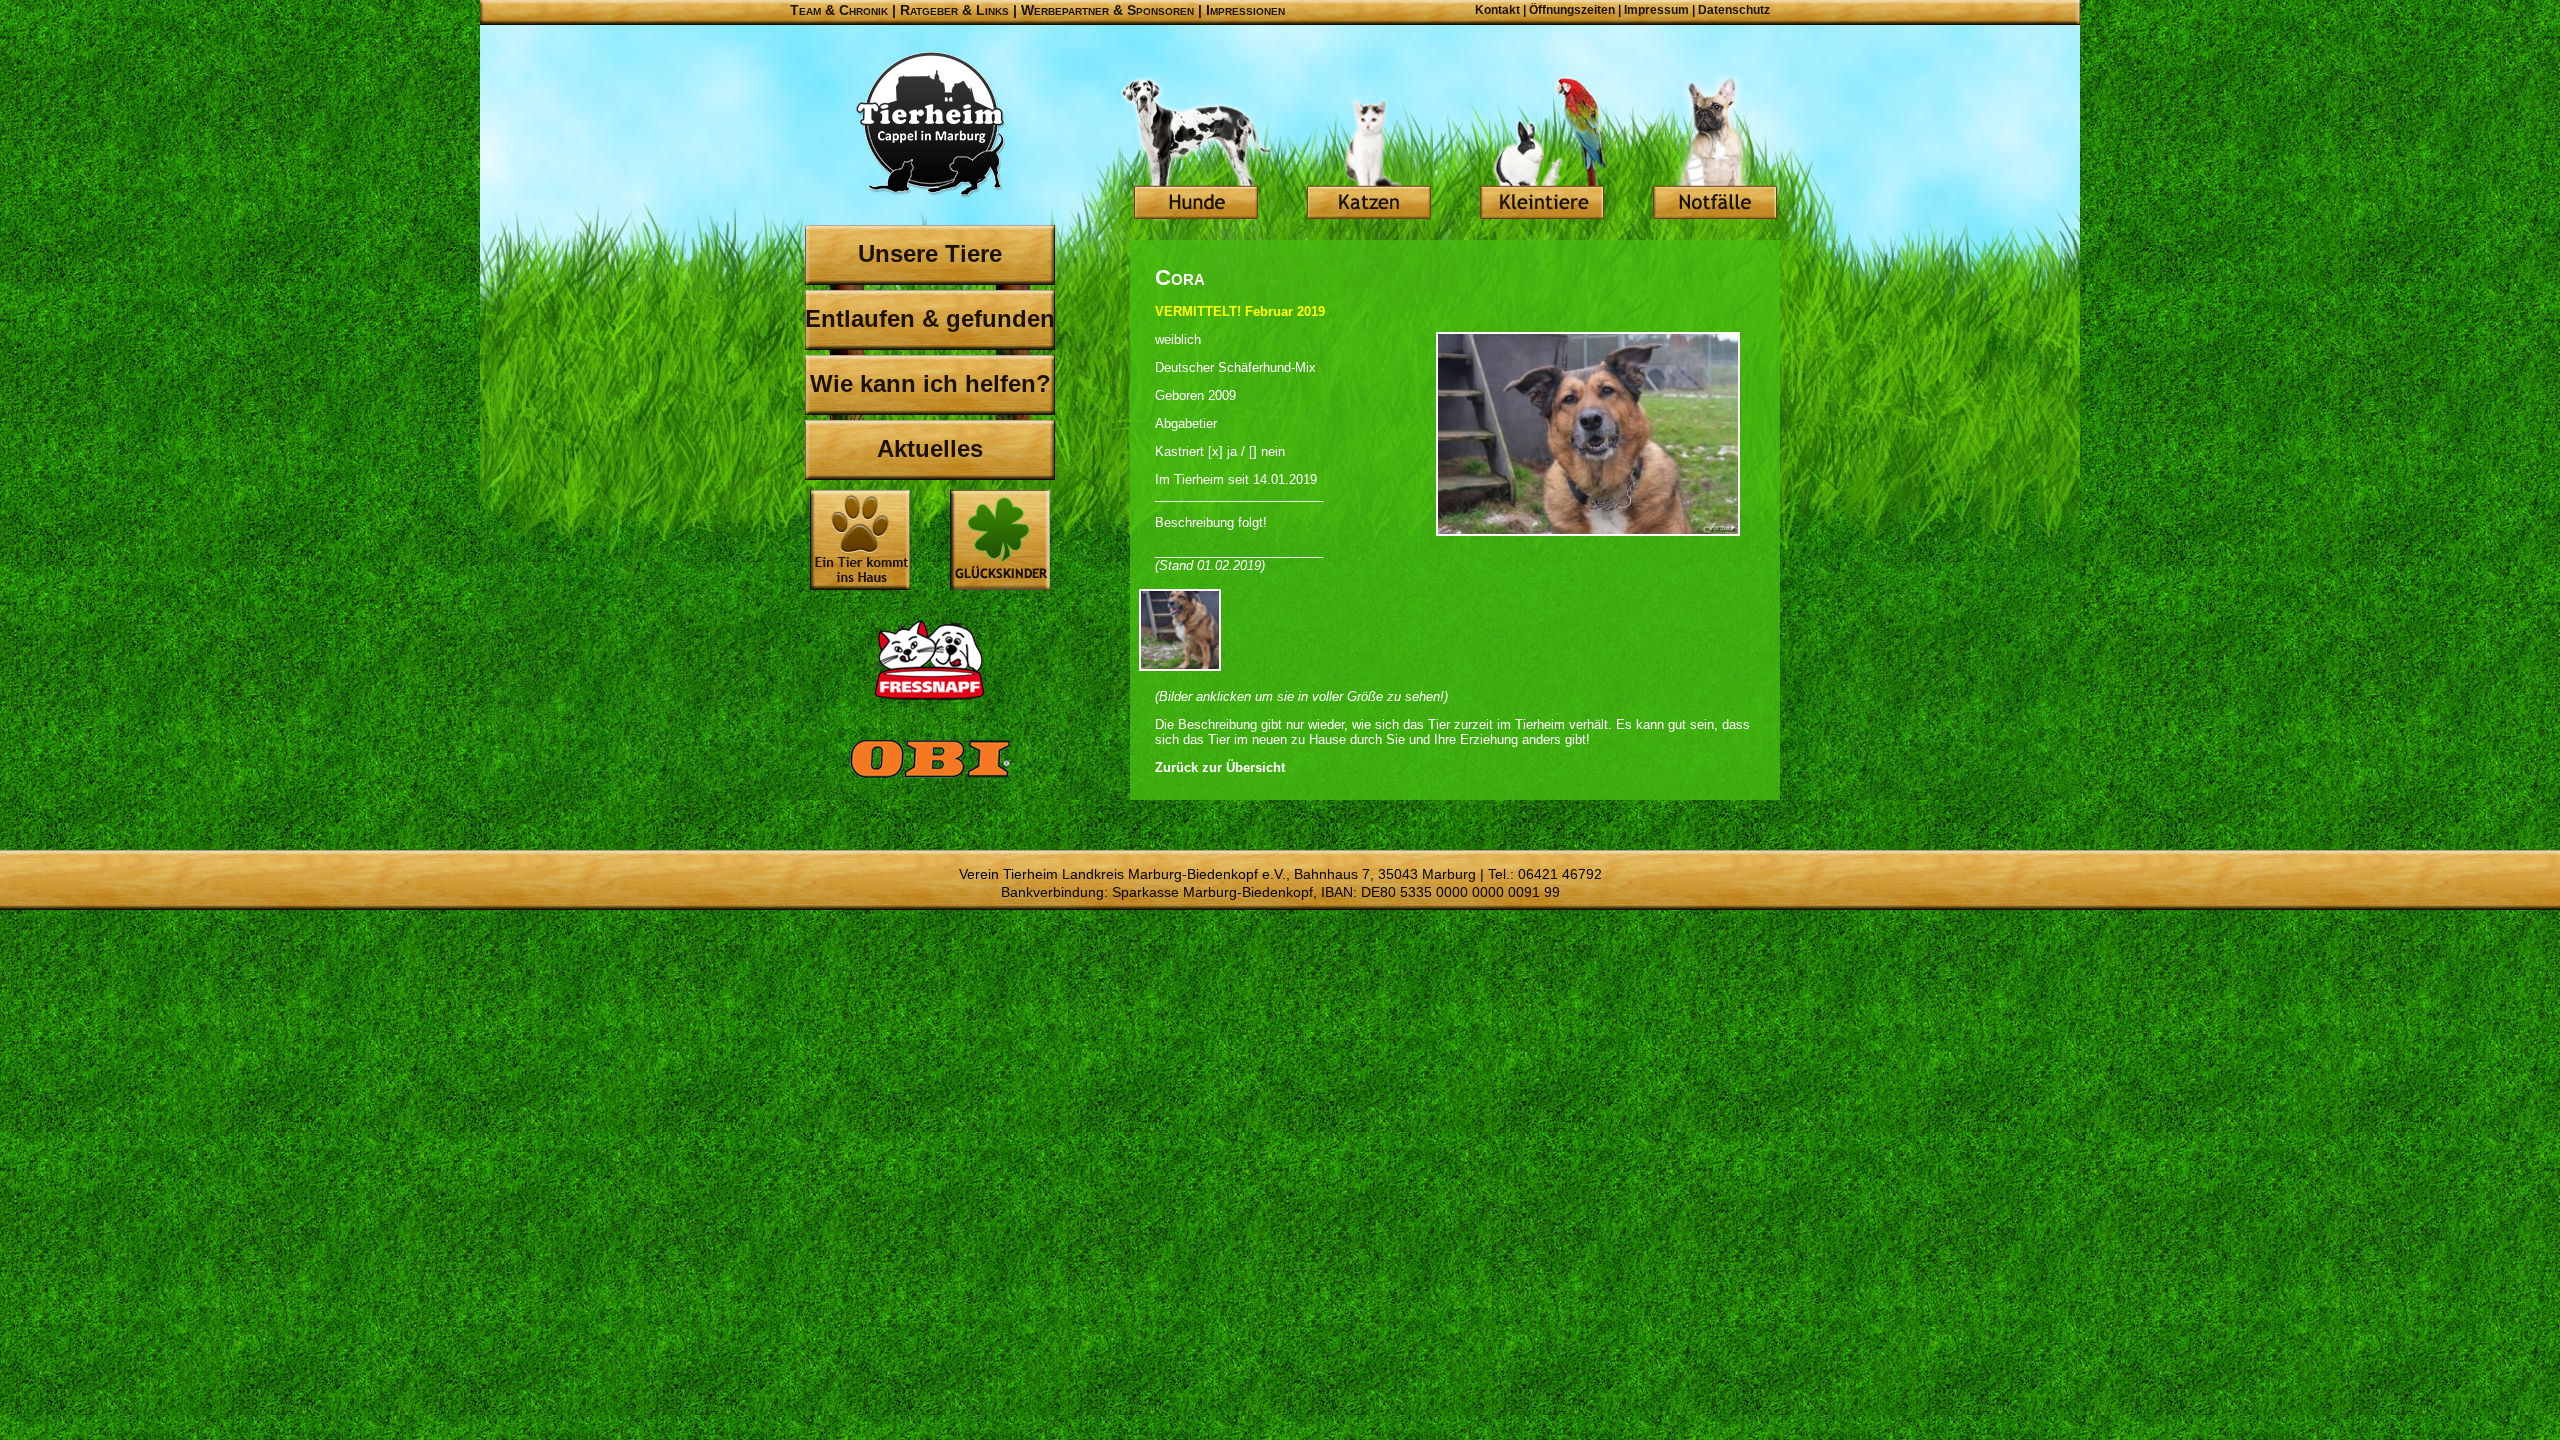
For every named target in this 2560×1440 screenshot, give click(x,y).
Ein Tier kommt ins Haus (860, 540)
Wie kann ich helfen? (930, 383)
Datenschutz (1734, 10)
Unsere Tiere (930, 253)
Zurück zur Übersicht (1220, 767)
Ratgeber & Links (954, 10)
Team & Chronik (839, 10)
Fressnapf (930, 660)
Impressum (1656, 10)
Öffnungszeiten (1572, 10)
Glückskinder (1000, 542)
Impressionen (1245, 10)
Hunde (1196, 150)
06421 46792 (1560, 874)
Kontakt (1497, 10)
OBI (930, 780)
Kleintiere (1542, 150)
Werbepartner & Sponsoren (1107, 10)
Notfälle (1715, 150)
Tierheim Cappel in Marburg (930, 125)
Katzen (1369, 150)
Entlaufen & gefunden (930, 318)
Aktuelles (930, 448)
